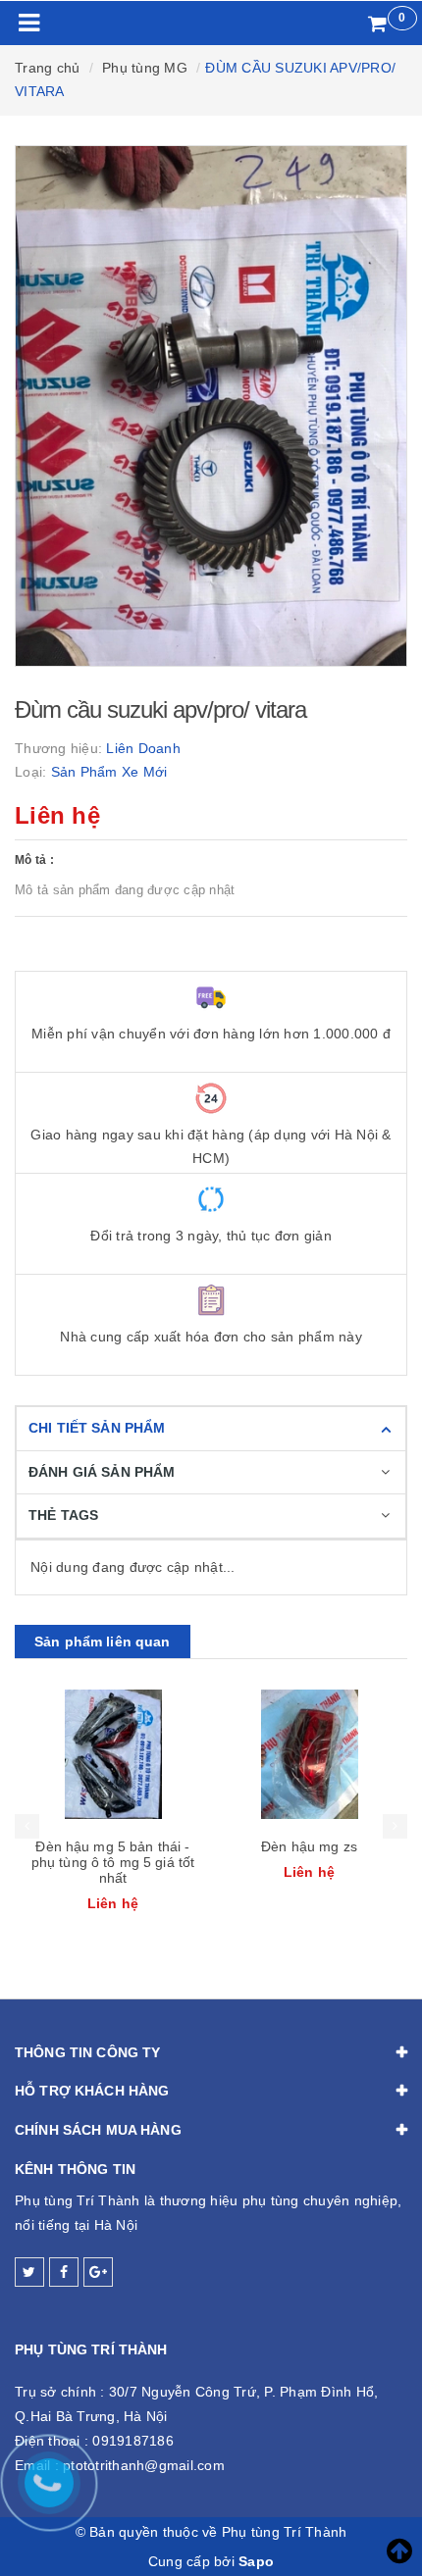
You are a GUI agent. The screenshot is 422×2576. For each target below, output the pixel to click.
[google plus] (98, 2272)
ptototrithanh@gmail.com (144, 2465)
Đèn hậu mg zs (309, 1846)
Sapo (256, 2561)
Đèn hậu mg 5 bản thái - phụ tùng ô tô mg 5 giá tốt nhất (113, 1862)
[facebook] (64, 2272)
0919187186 (133, 2441)
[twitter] (29, 2272)
